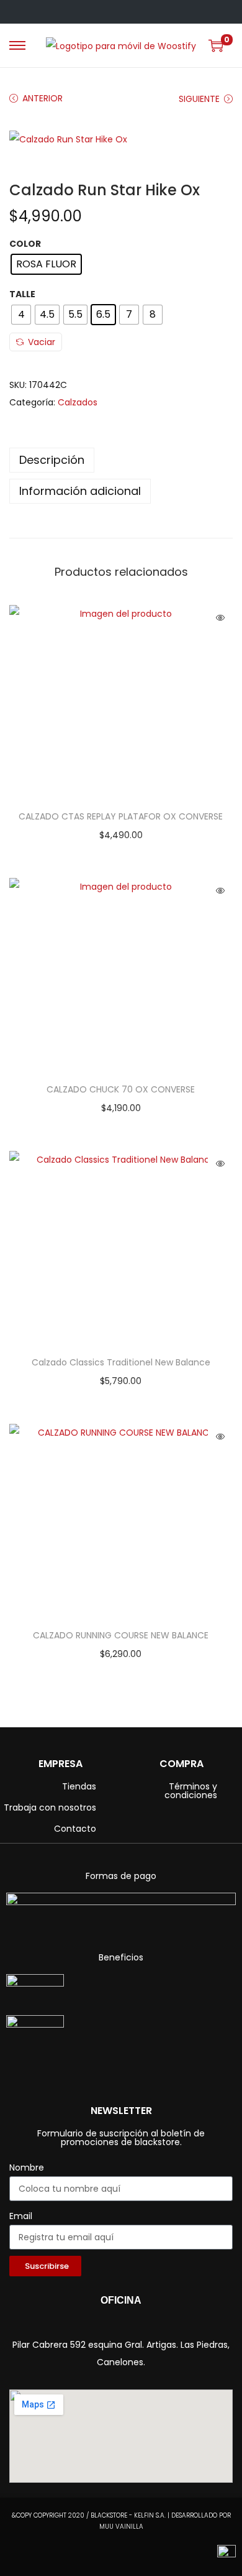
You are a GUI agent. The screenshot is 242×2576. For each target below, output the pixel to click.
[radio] (46, 264)
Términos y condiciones (191, 1791)
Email (21, 2216)
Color (25, 244)
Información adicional (80, 491)
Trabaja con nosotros (50, 1807)
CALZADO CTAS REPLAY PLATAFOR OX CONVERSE (121, 816)
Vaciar (42, 342)
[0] (216, 45)
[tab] (121, 460)
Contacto (75, 1829)
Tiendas (79, 1786)
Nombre (27, 2167)
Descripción (52, 460)
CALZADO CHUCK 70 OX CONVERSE (121, 1089)
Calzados (78, 402)
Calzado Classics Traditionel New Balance (121, 1362)
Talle (22, 294)
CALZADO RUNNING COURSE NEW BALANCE (121, 1635)
